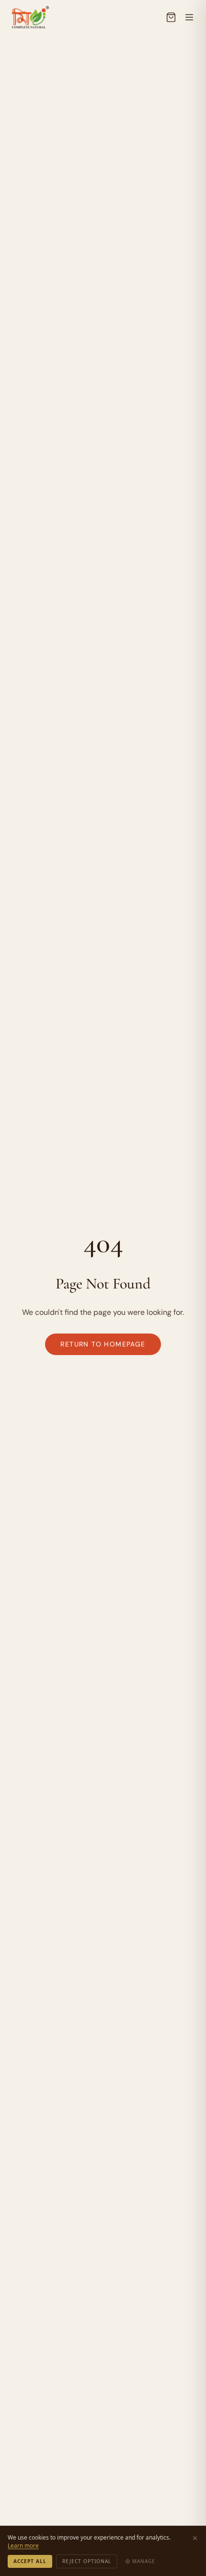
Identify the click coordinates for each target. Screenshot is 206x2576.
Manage (144, 2561)
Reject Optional (87, 2561)
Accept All (30, 2561)
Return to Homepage (103, 1344)
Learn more (23, 2546)
